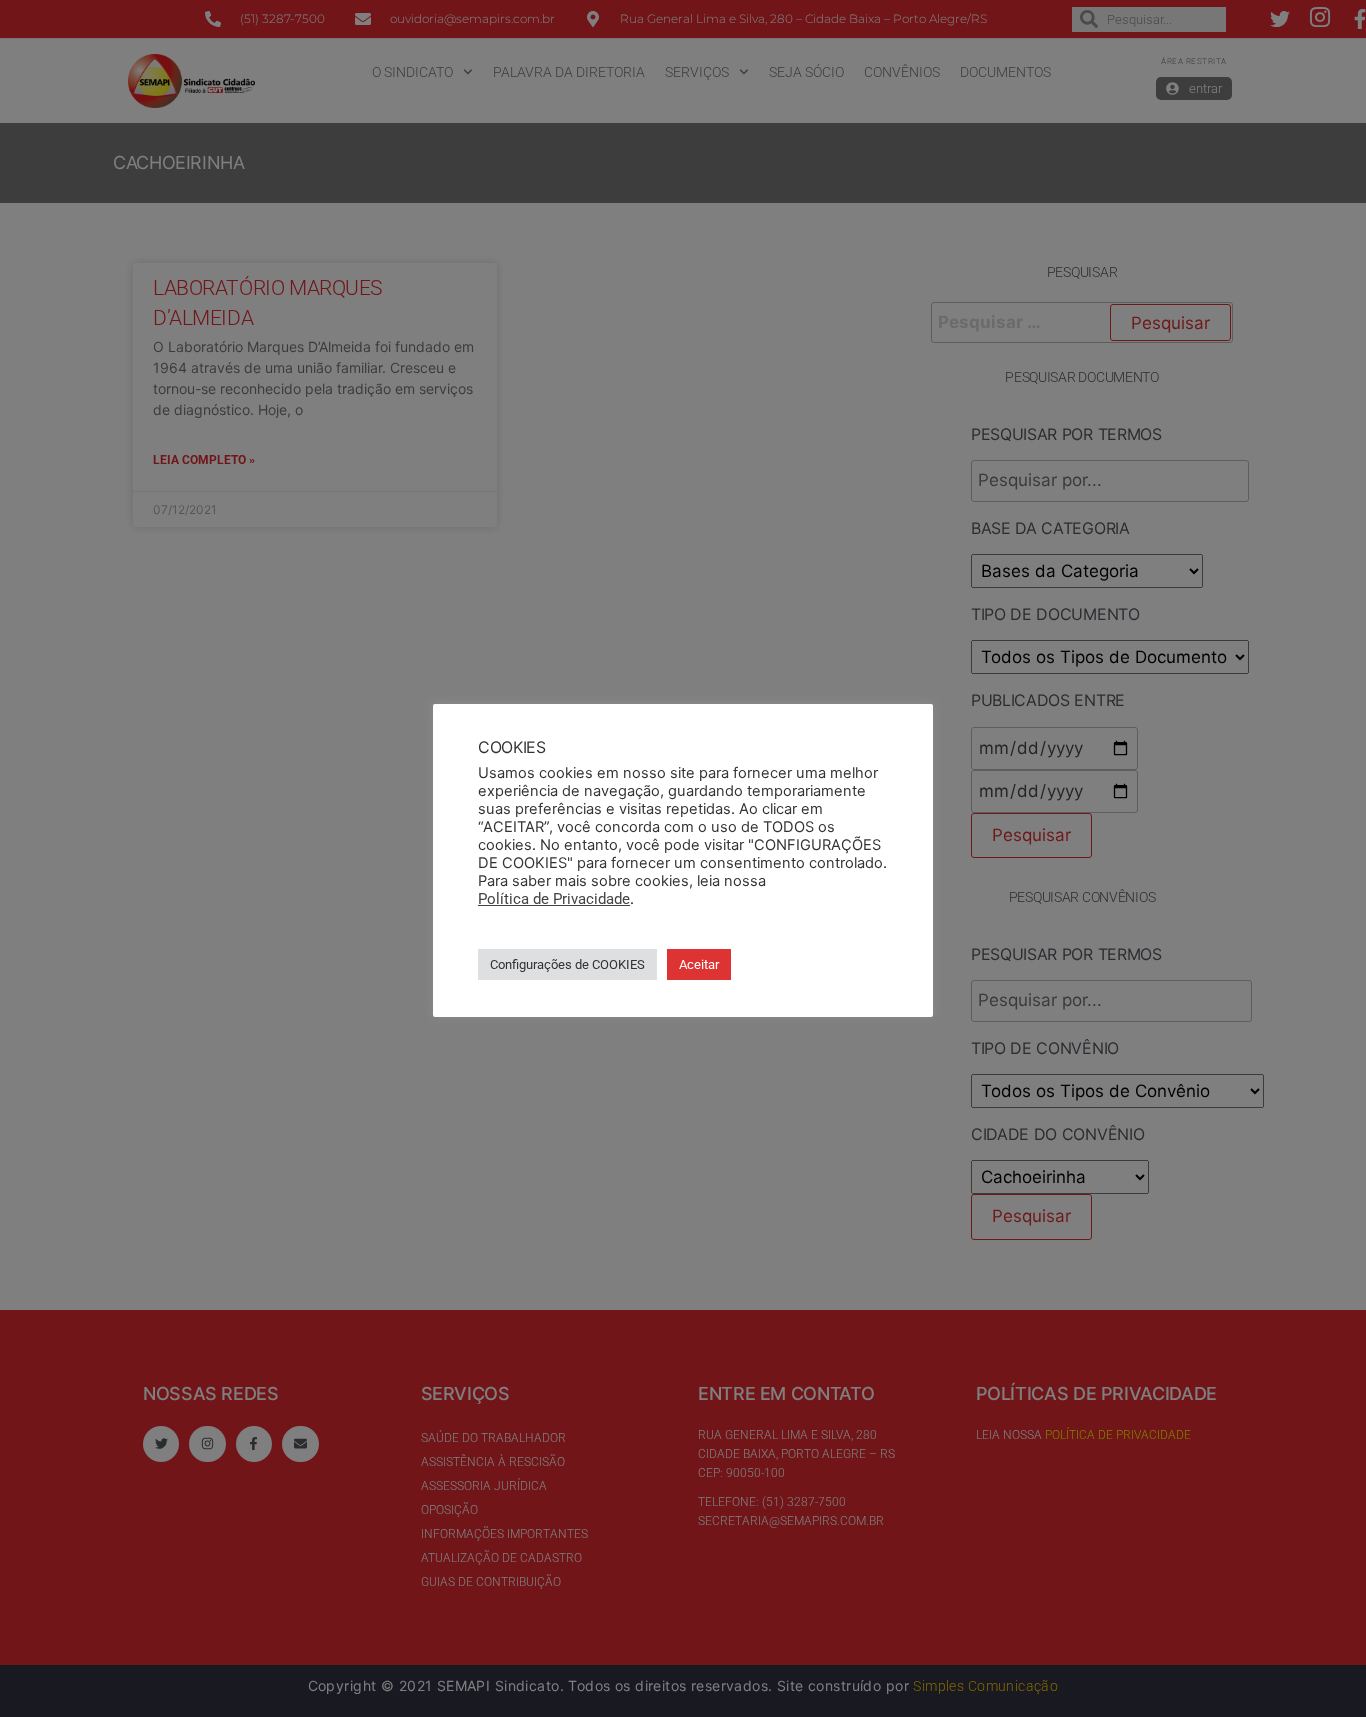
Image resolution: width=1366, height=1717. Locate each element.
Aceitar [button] (699, 964)
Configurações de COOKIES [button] (567, 964)
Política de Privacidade (554, 899)
